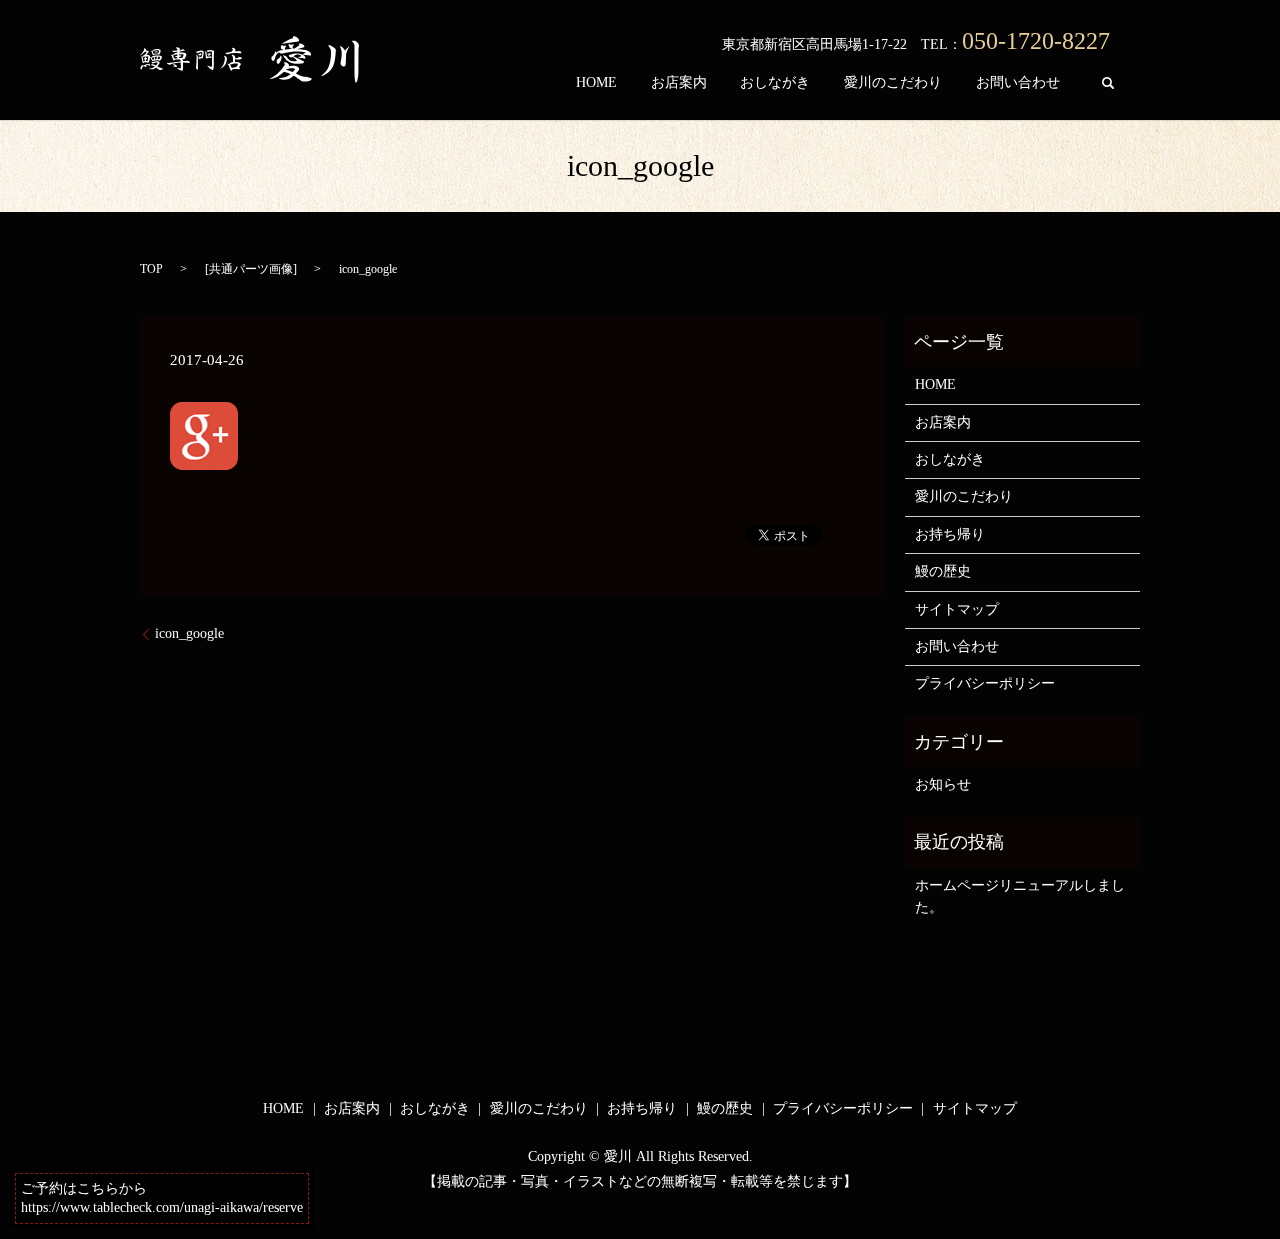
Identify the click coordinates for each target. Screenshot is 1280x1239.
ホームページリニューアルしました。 (1020, 896)
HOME (596, 82)
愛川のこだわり (893, 82)
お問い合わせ (1018, 82)
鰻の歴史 (943, 571)
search (1108, 83)
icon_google (189, 633)
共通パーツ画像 (251, 269)
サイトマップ (957, 609)
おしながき (775, 82)
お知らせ (943, 784)
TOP (151, 269)
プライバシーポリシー (985, 683)
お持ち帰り (950, 534)
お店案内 (679, 82)
